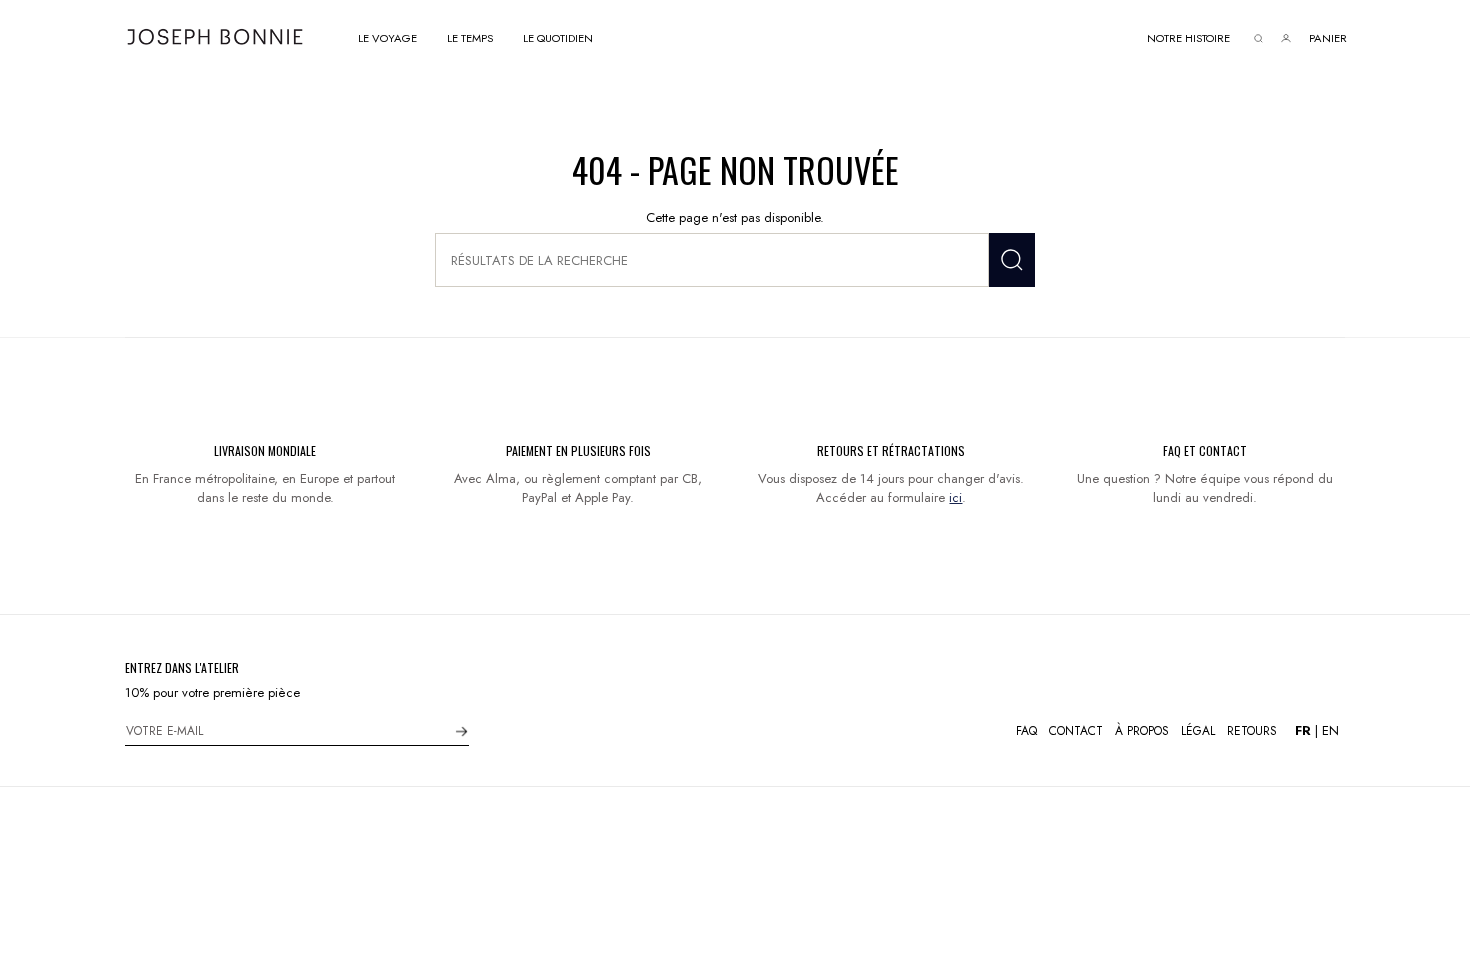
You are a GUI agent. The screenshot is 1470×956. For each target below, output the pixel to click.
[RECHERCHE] (1012, 260)
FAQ (1026, 731)
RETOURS (1252, 731)
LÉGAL (1198, 731)
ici (955, 497)
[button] (387, 36)
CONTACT (1076, 731)
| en (1317, 730)
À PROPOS (1142, 731)
